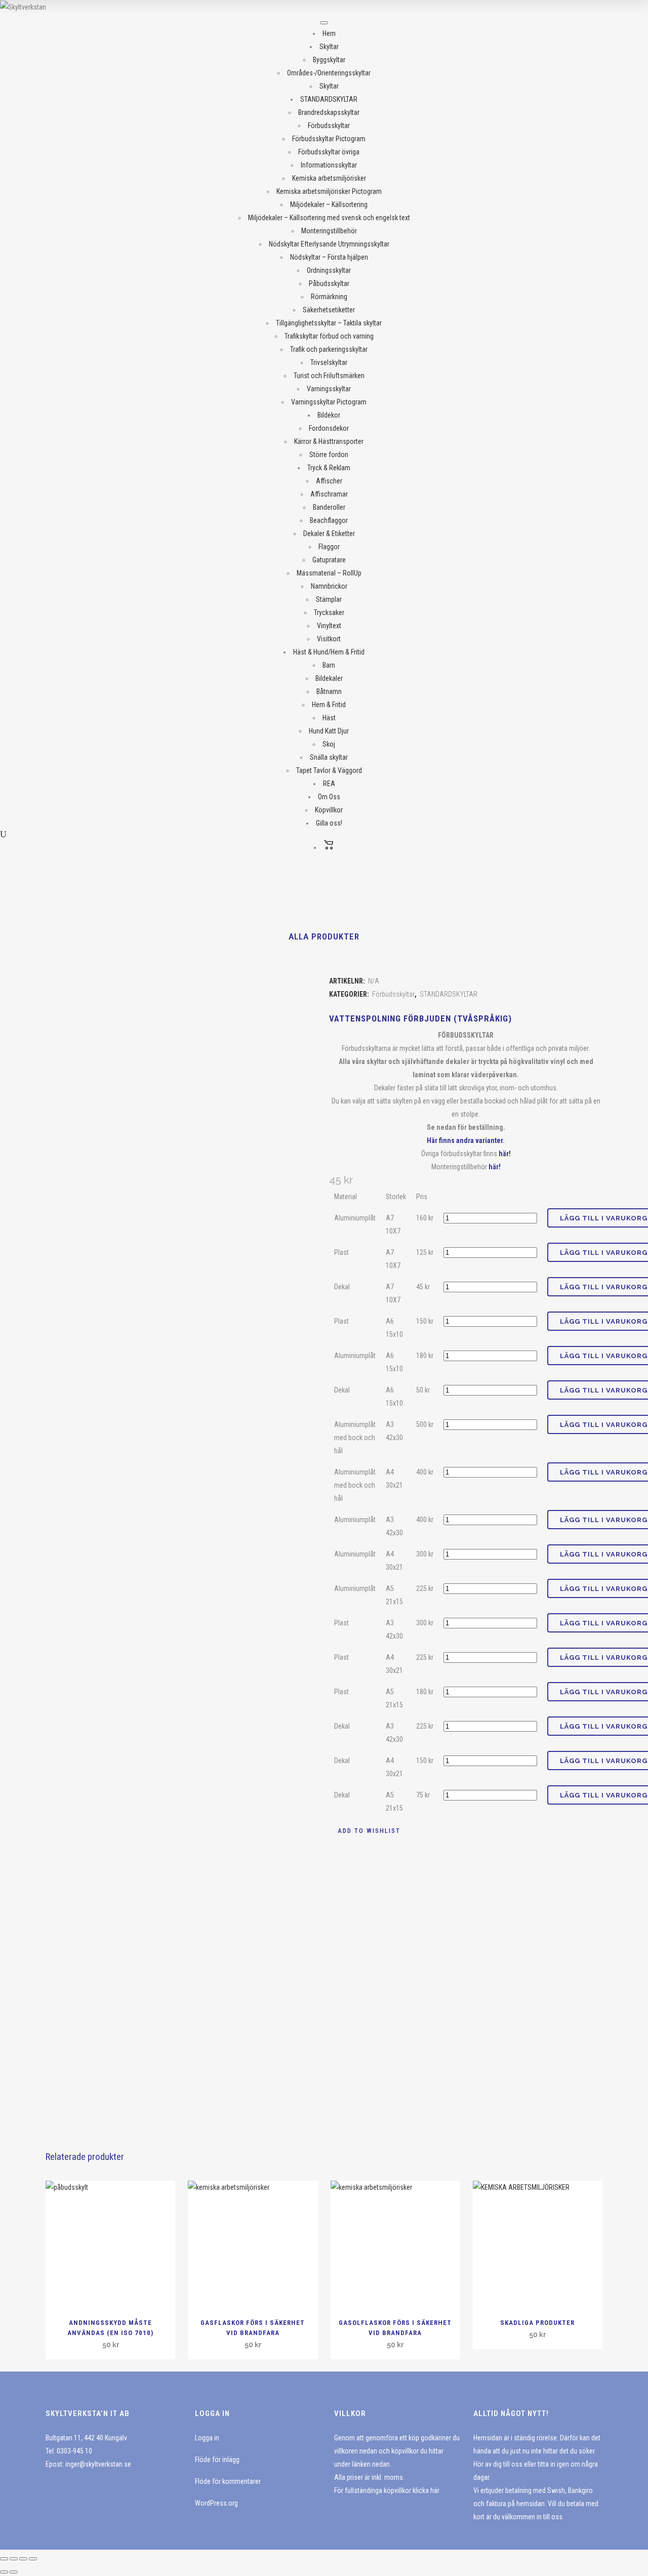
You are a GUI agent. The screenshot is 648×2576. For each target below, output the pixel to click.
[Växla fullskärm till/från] (14, 2559)
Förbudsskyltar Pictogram (329, 139)
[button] (365, 1831)
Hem (329, 33)
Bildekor (329, 415)
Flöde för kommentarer (228, 2481)
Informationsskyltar (329, 165)
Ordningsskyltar (329, 270)
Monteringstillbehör (329, 231)
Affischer (329, 481)
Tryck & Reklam (329, 468)
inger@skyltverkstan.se (98, 2464)
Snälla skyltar (329, 757)
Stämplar (329, 599)
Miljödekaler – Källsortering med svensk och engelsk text (329, 218)
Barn (329, 665)
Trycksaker (329, 612)
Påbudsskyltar (329, 283)
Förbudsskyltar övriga (329, 152)
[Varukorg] (329, 847)
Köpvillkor (329, 810)
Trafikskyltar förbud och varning (329, 336)
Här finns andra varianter (465, 1140)
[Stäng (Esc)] (33, 2559)
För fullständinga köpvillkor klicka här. (387, 2490)
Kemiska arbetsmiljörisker (329, 178)
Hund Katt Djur (329, 731)
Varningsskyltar (329, 389)
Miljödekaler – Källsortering (329, 205)
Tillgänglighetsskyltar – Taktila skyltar (329, 323)
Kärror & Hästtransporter (329, 441)
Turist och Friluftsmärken (329, 376)
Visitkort (329, 639)
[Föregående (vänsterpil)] (4, 2572)
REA (329, 784)
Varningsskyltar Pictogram (329, 402)
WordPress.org (216, 2503)
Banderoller (329, 507)
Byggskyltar (329, 60)
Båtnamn (329, 691)
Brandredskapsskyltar (329, 112)
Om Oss (329, 797)
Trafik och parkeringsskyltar (329, 349)
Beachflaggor (329, 520)
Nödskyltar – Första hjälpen (329, 257)
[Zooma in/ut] (4, 2559)
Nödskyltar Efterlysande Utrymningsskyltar (329, 244)
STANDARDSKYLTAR (329, 99)
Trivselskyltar (329, 362)
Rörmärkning (329, 297)
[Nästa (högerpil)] (14, 2572)
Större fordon (329, 455)
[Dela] (23, 2559)
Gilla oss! (329, 823)
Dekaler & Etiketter (329, 534)
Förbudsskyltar (329, 126)
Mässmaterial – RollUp (329, 573)
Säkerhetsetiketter (329, 310)
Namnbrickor (329, 586)
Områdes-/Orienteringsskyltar (329, 73)
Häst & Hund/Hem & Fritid (329, 652)
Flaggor (329, 547)
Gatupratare (329, 560)
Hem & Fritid (329, 705)
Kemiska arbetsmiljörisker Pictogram (329, 191)
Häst (329, 718)
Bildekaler (329, 678)
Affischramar (329, 494)
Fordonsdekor (329, 428)
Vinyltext (329, 626)
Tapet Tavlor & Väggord (329, 770)
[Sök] (3, 834)
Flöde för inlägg (217, 2460)
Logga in (207, 2438)
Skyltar (329, 47)
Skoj (329, 744)
